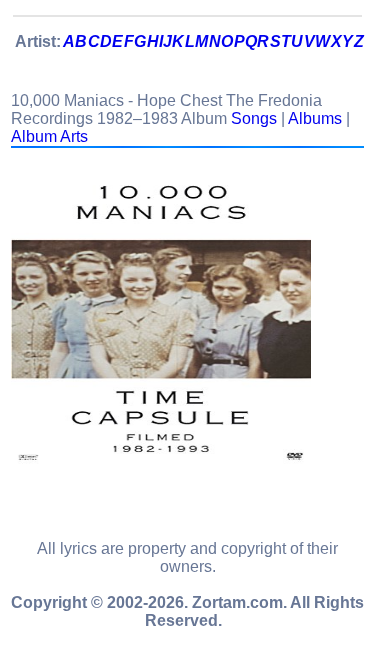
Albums (315, 118)
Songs (254, 118)
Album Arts (49, 136)
